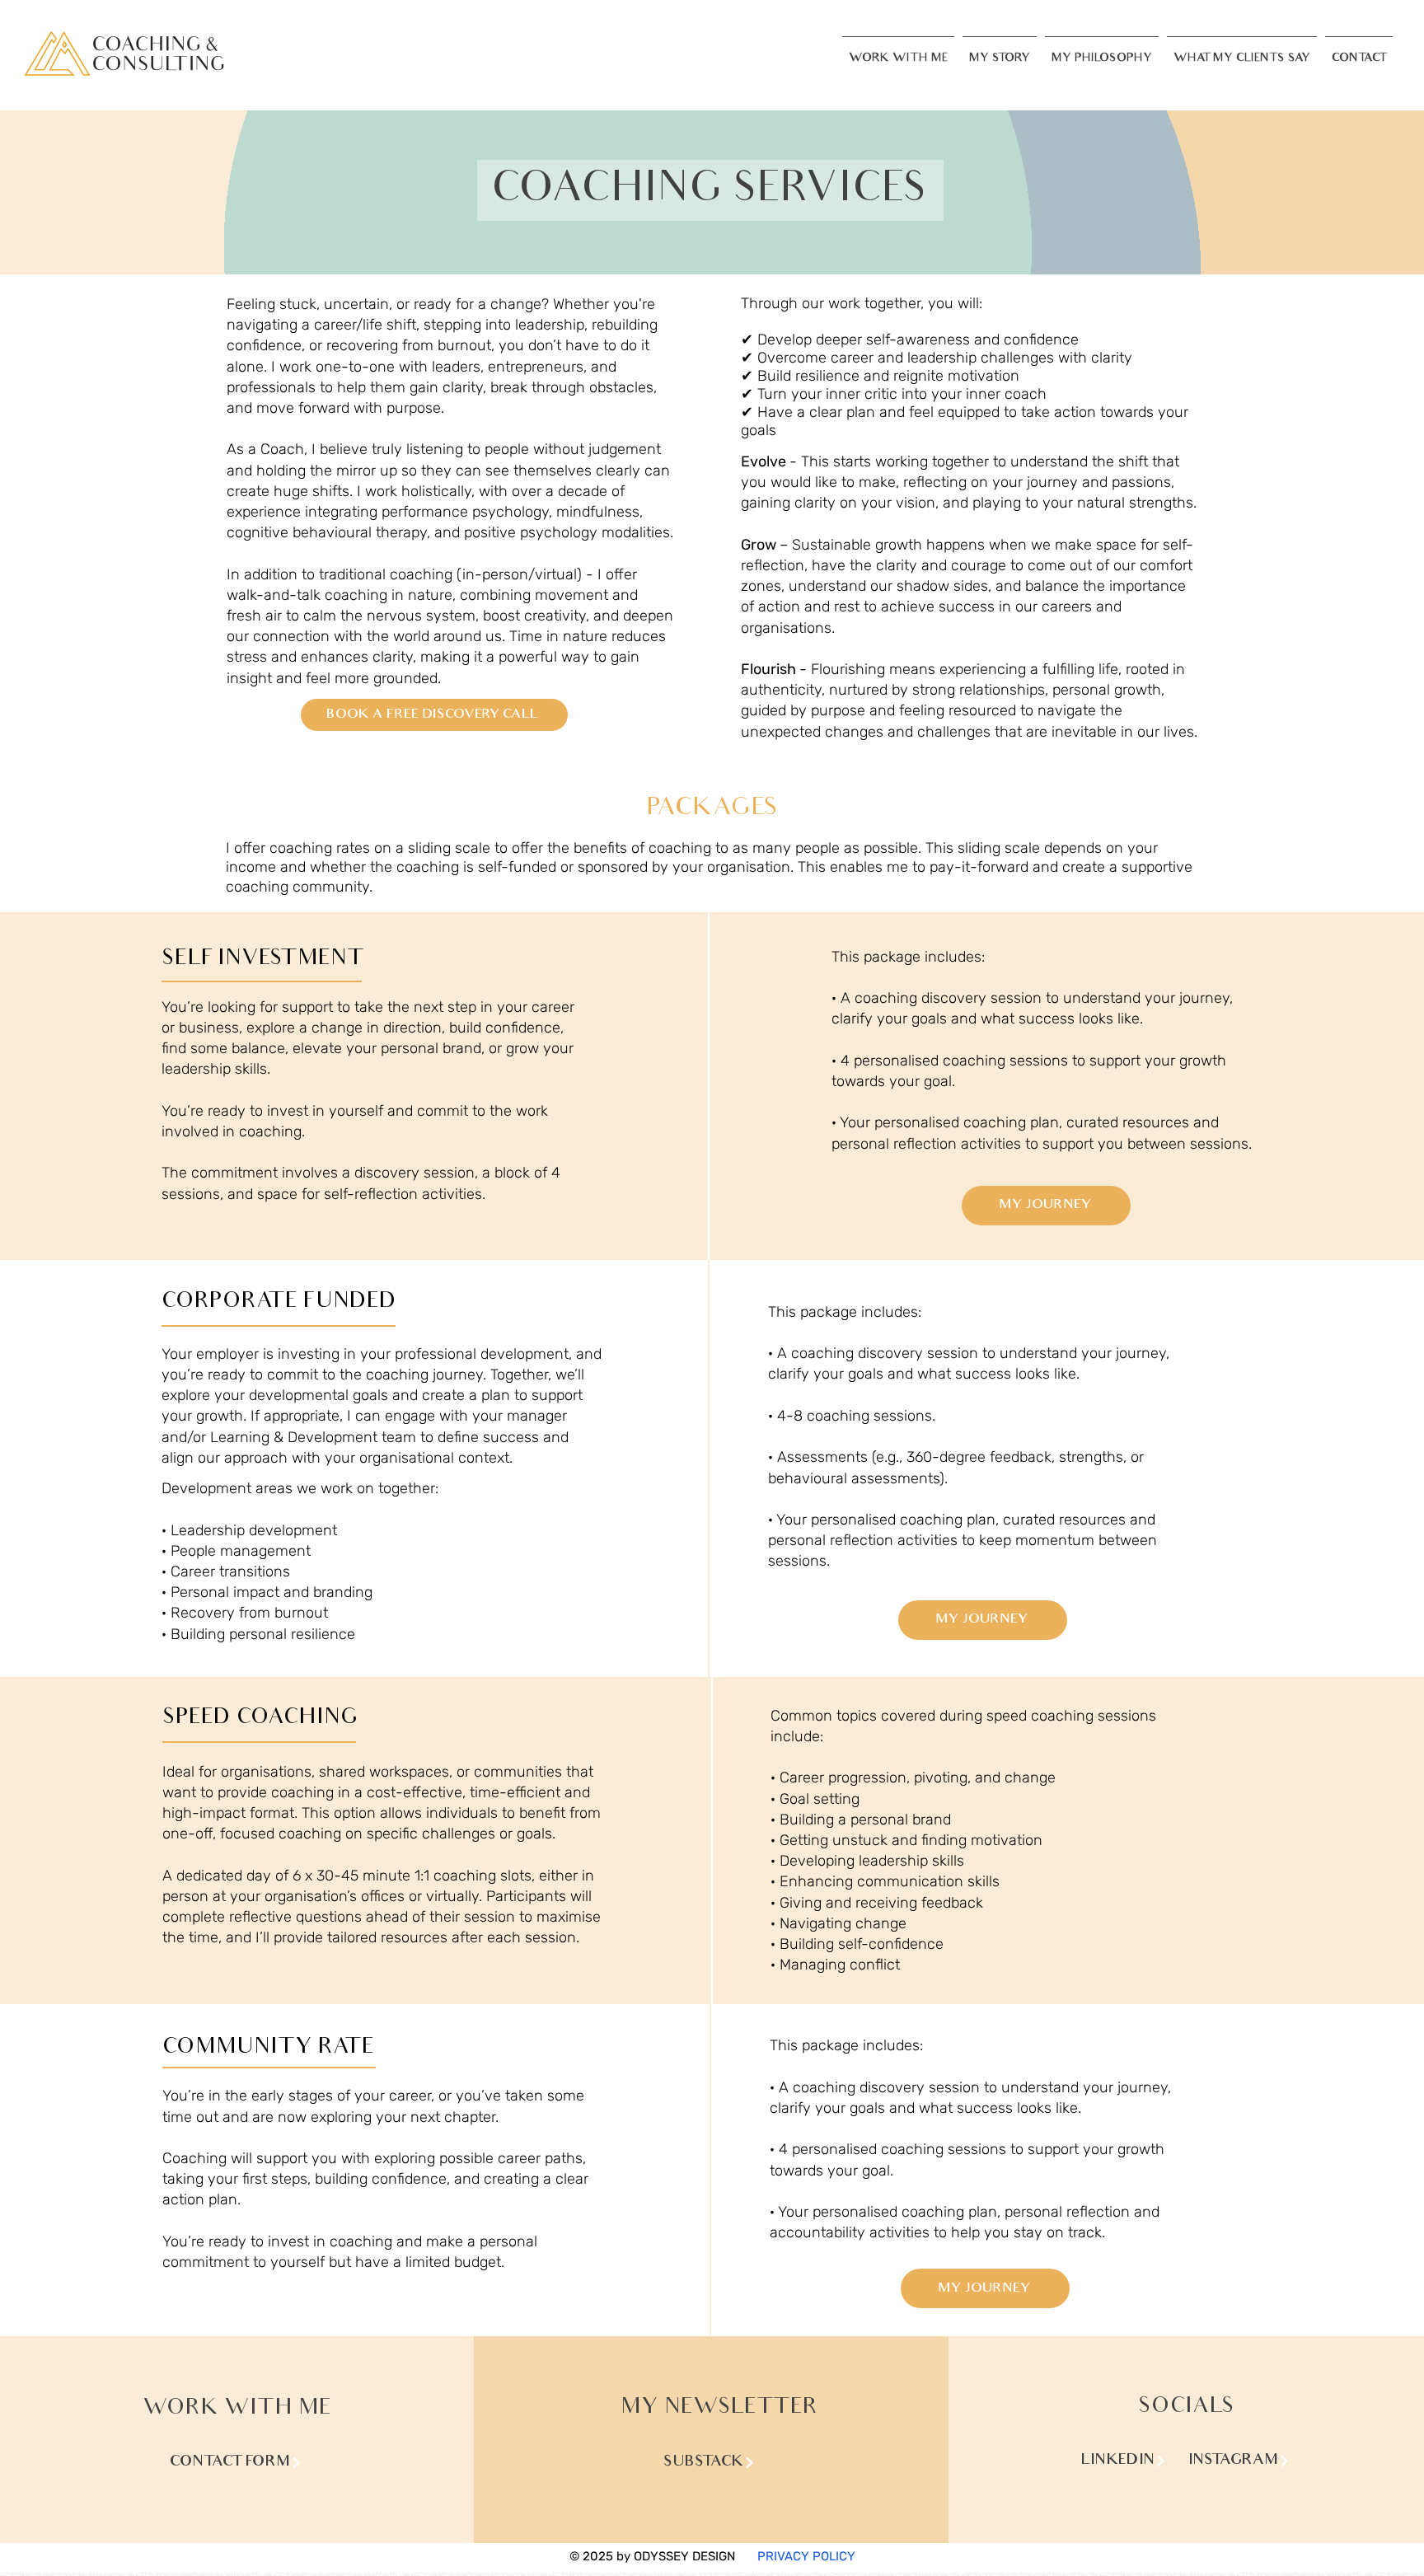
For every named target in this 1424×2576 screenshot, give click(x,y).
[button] (898, 52)
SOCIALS (1186, 2407)
